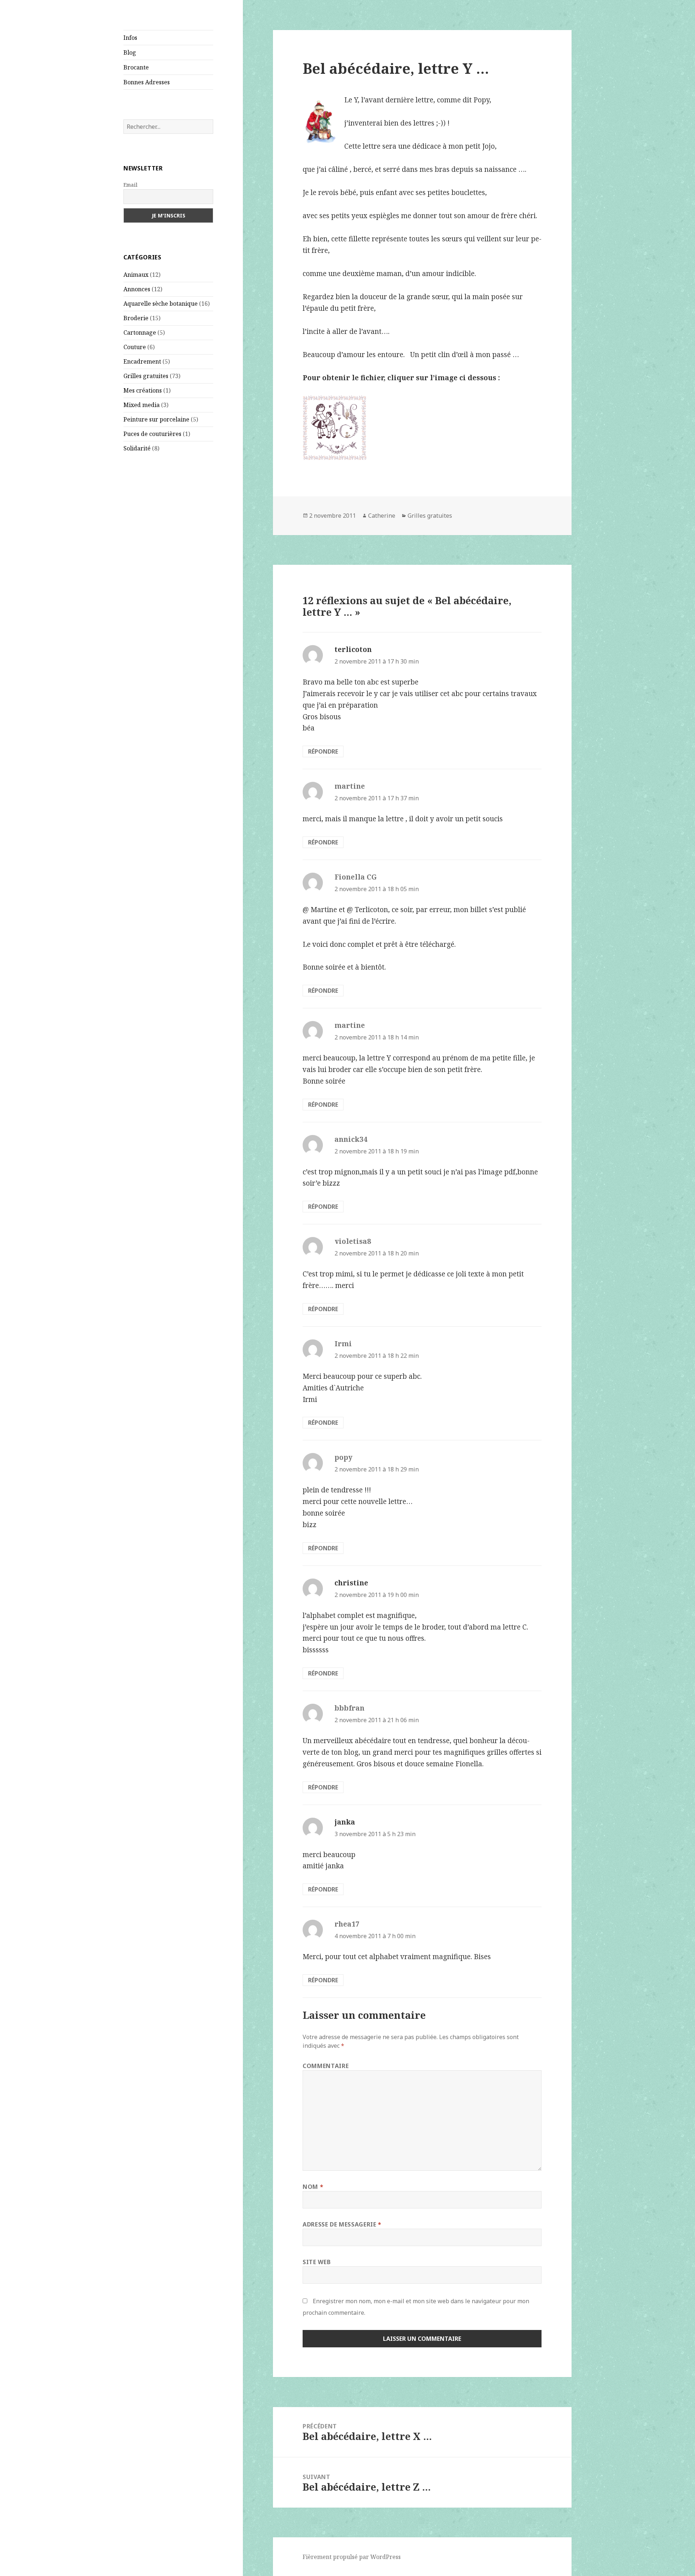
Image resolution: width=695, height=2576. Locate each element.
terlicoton (353, 649)
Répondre (323, 751)
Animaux (136, 275)
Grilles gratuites (146, 376)
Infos (130, 38)
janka (345, 1822)
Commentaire (326, 2066)
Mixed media (142, 405)
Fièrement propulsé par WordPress (352, 2557)
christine (351, 1583)
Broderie (136, 318)
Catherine (382, 516)
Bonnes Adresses (147, 82)
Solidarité (137, 448)
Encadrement (142, 361)
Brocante (136, 67)
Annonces (137, 289)
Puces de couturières (152, 434)
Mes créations (143, 390)
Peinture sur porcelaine (156, 419)
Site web (317, 2262)
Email (130, 185)
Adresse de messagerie (342, 2224)
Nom (313, 2187)
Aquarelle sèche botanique (161, 304)
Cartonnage (140, 332)
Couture (135, 347)
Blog (130, 52)
